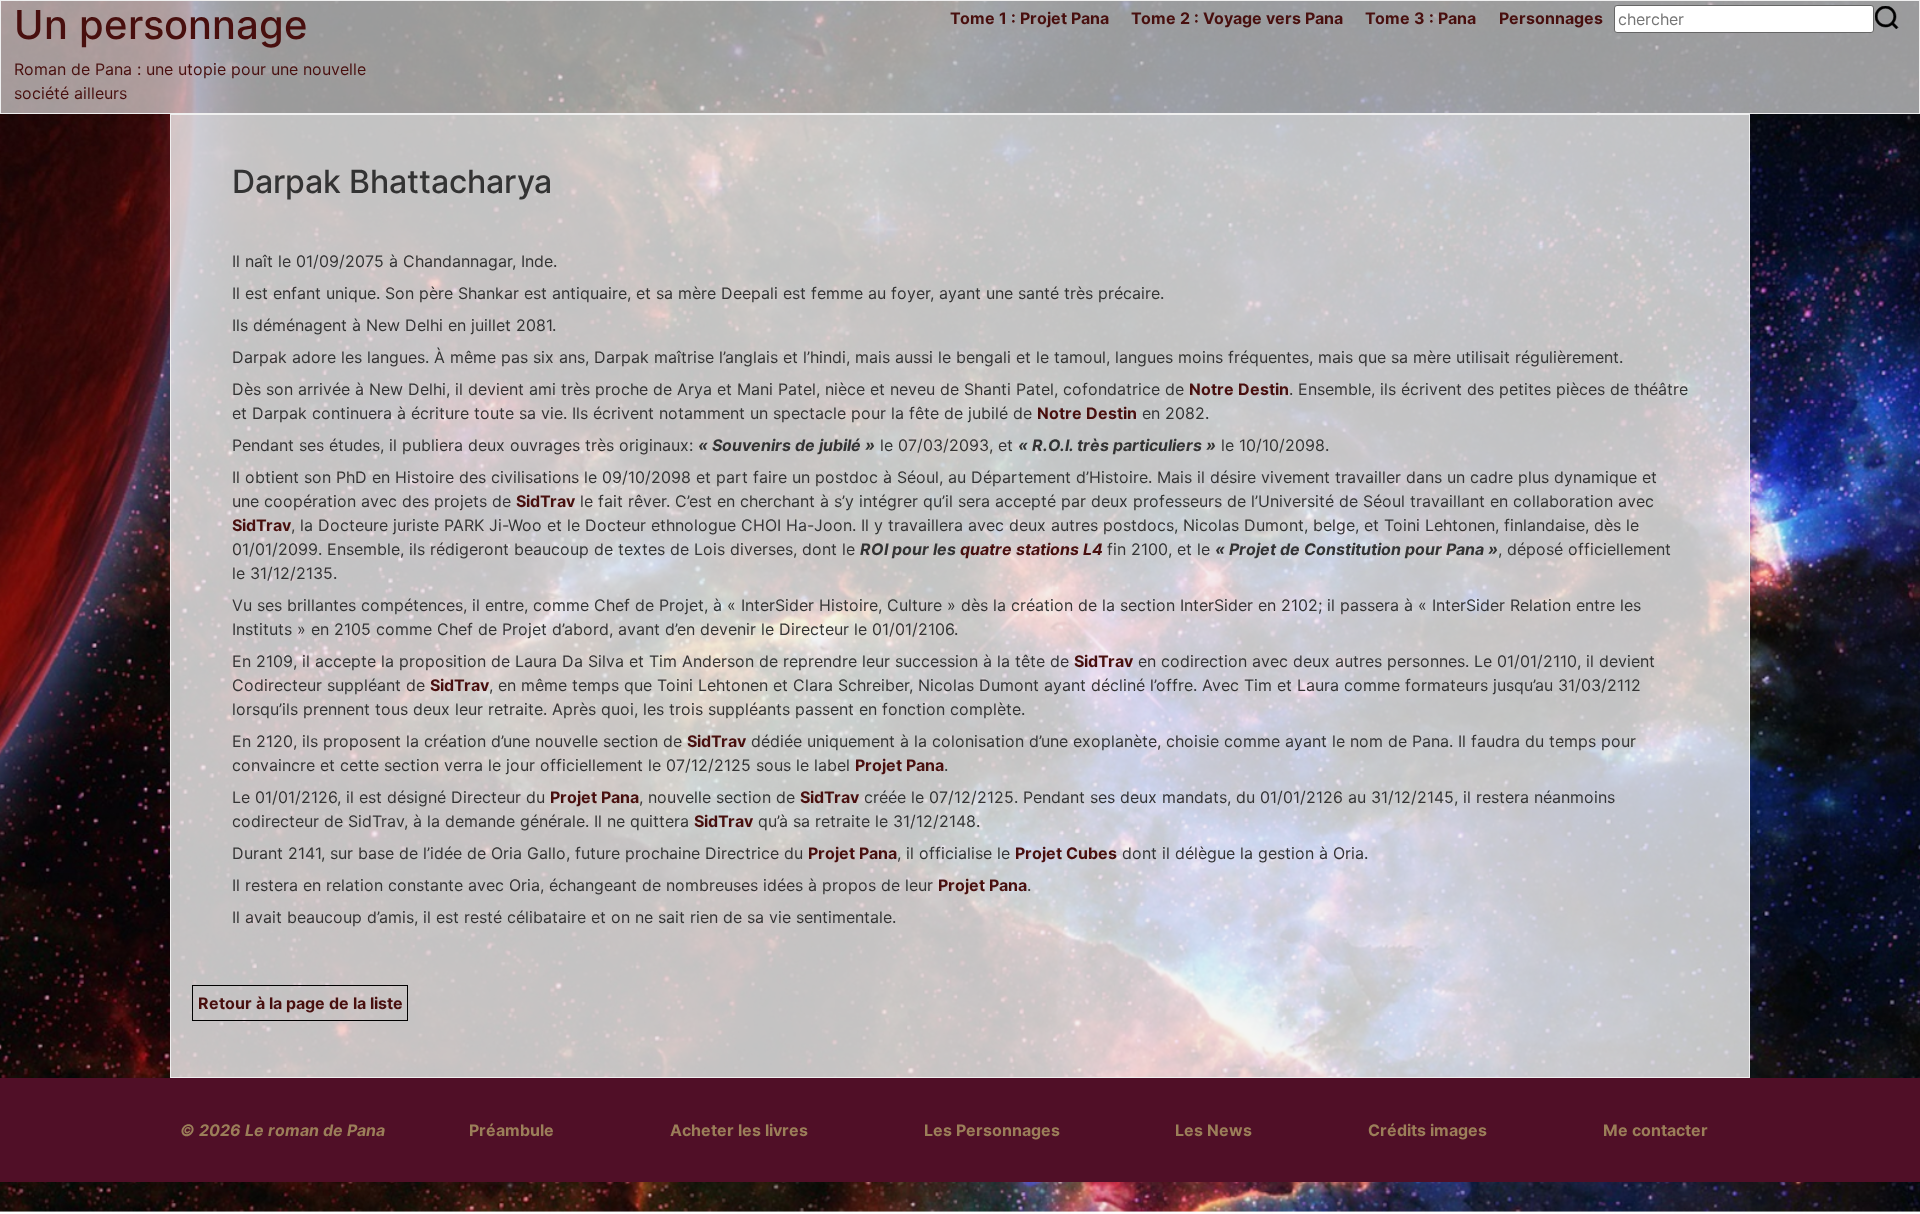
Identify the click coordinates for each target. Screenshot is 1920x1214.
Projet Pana (899, 765)
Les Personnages (992, 1130)
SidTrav (545, 501)
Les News (1213, 1130)
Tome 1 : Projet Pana (1029, 18)
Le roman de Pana (315, 1130)
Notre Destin (1239, 389)
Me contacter (1655, 1130)
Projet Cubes (1066, 853)
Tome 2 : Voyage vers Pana (1237, 18)
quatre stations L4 (1031, 549)
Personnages (1551, 18)
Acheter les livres (739, 1130)
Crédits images (1427, 1130)
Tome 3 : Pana (1420, 18)
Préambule (511, 1130)
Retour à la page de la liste (300, 1003)
